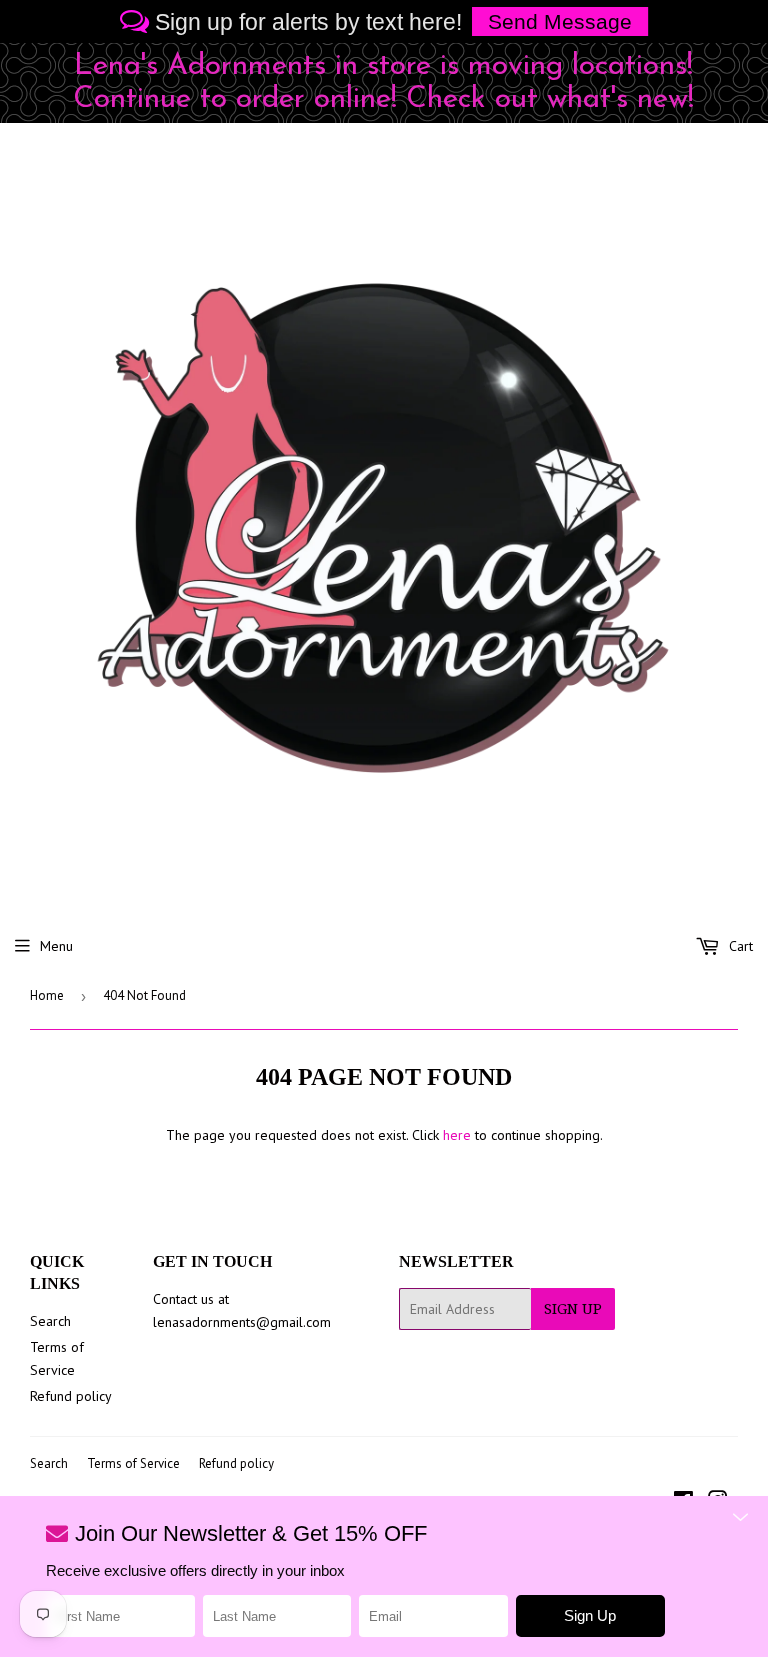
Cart (739, 946)
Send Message (560, 21)
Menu (56, 946)
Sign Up (573, 1309)
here (457, 1135)
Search (50, 1321)
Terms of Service (133, 1463)
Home (47, 995)
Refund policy (71, 1396)
